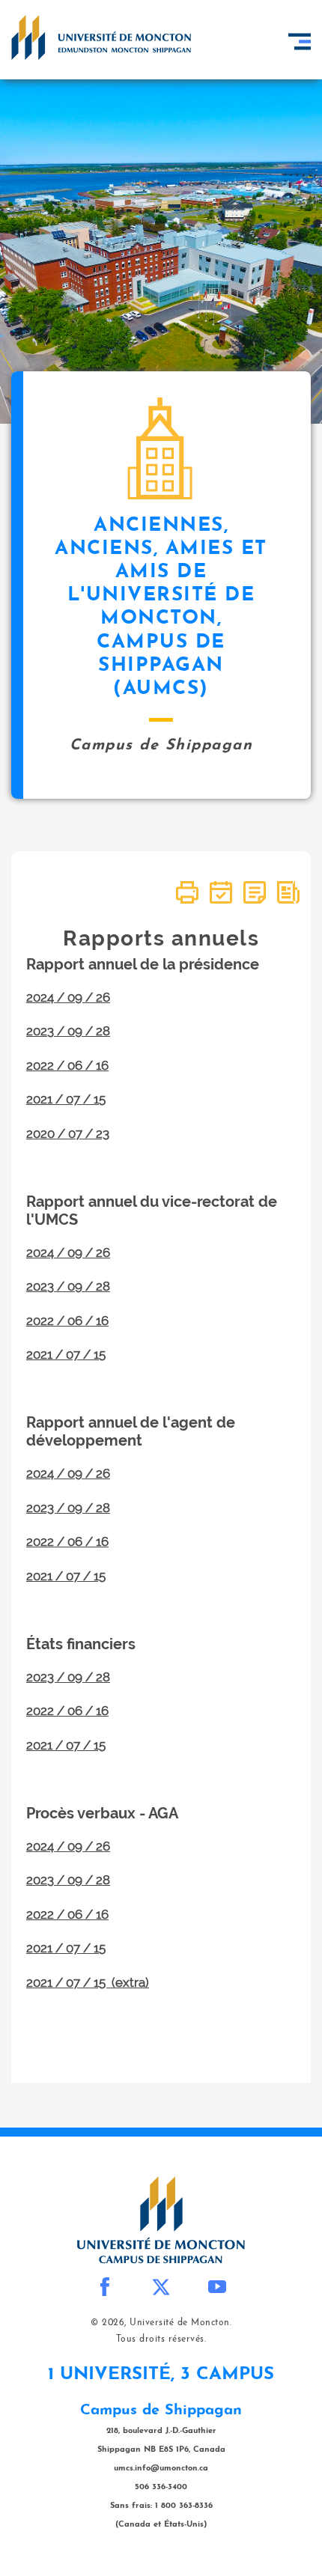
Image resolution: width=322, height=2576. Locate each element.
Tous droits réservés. (161, 2339)
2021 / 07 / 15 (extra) (88, 1982)
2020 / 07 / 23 (68, 1133)
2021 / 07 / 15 (66, 1099)
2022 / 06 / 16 (67, 1065)
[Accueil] (101, 37)
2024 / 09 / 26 (68, 997)
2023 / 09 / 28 (68, 1031)
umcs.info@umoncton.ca (161, 2469)
